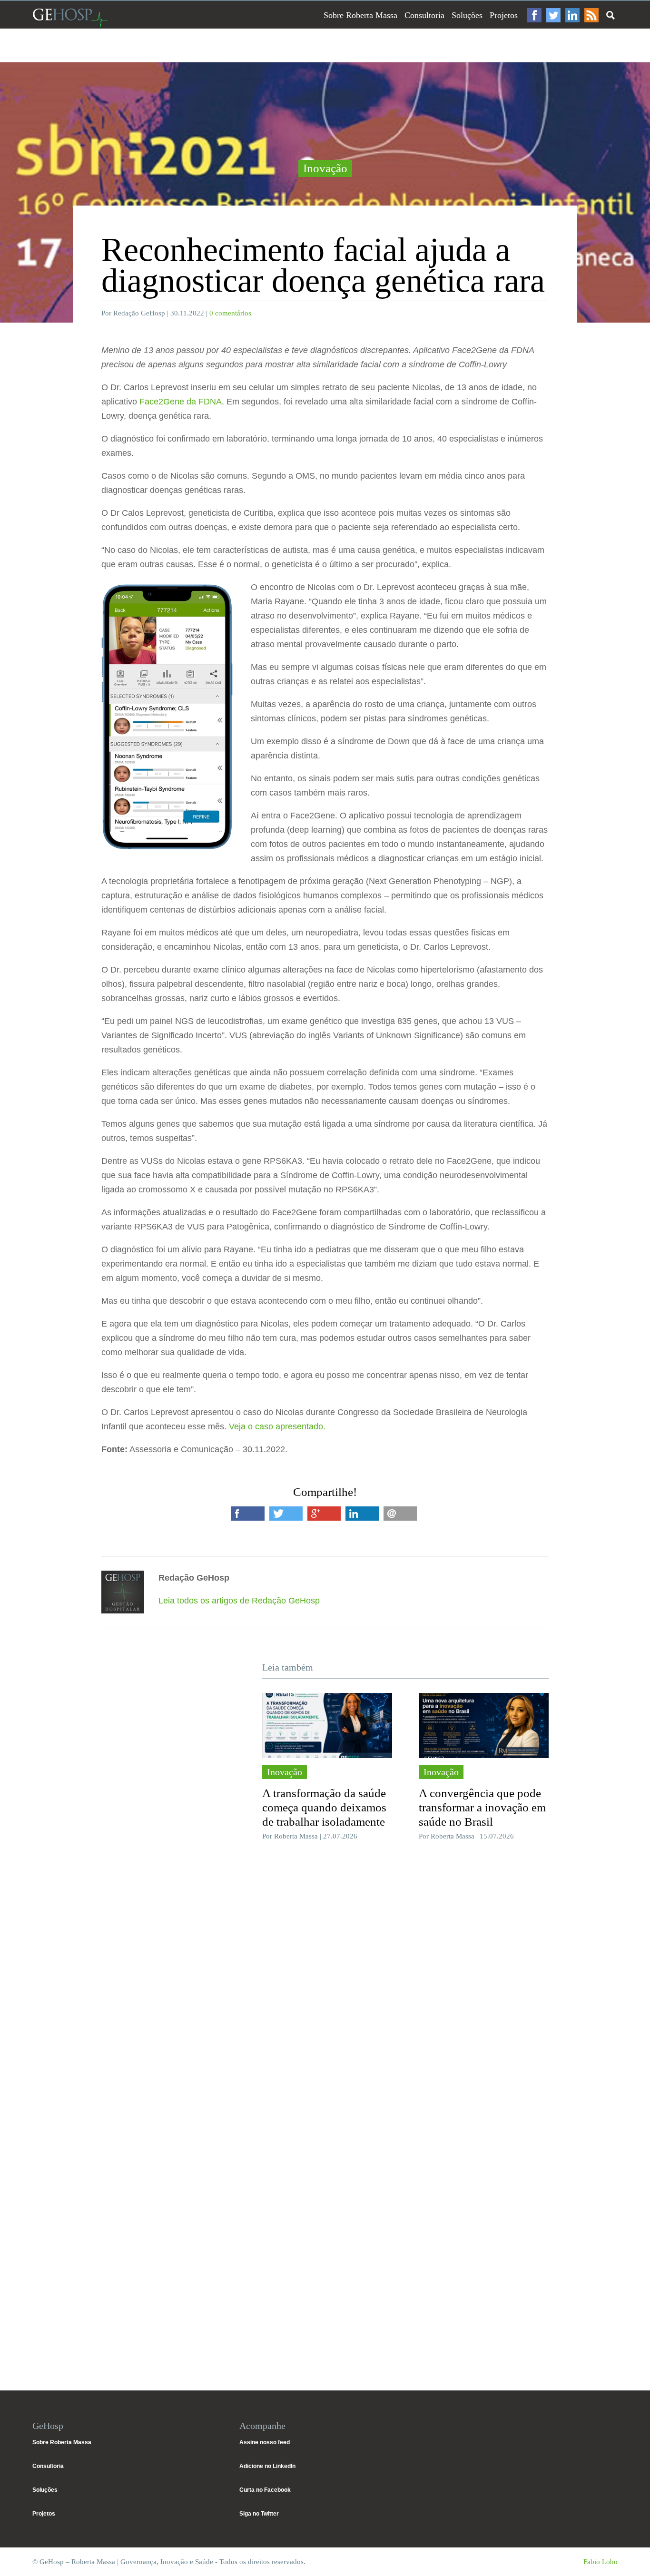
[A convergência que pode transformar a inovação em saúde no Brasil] (484, 1725)
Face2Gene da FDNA (181, 402)
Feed (591, 15)
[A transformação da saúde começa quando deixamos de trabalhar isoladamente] (327, 1725)
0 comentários (230, 313)
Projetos (504, 15)
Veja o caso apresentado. (277, 1426)
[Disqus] (325, 1991)
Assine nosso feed (265, 2442)
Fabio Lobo (601, 2562)
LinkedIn (572, 15)
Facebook (534, 15)
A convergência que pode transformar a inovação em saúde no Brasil (482, 1807)
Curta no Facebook (265, 2490)
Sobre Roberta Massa (360, 15)
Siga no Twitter (259, 2514)
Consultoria (424, 15)
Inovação (325, 168)
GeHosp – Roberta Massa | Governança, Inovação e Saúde (70, 17)
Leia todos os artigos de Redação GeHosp (239, 1601)
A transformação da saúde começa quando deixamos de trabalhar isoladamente (324, 1807)
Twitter (553, 15)
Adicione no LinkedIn (267, 2466)
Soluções (467, 15)
